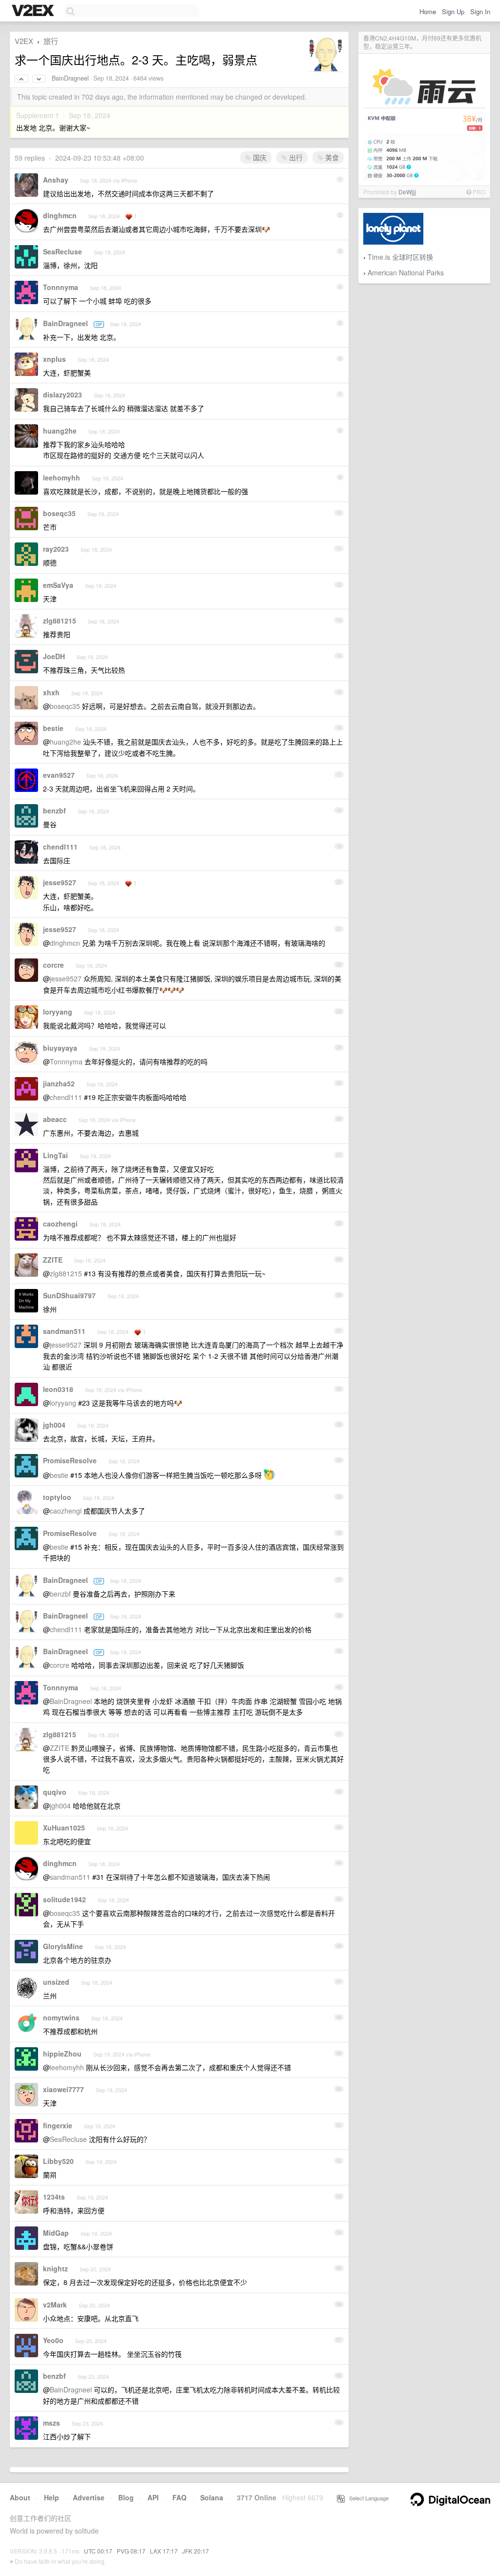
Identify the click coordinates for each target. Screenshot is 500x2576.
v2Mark (55, 2305)
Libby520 (58, 2161)
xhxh (51, 692)
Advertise (89, 2497)
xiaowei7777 (63, 2089)
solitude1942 (64, 1899)
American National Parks (406, 272)
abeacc (55, 1119)
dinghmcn (60, 215)
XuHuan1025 (64, 1828)
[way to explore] (34, 11)
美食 (331, 157)
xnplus (54, 359)
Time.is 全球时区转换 (400, 257)
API (153, 2497)
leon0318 (58, 1389)
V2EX (24, 41)
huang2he (60, 431)
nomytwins (61, 2017)
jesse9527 (60, 882)
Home (428, 11)
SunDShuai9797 (69, 1295)
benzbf (54, 810)
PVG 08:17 (131, 2551)
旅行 (51, 41)
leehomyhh (62, 478)
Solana (212, 2497)
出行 (295, 157)
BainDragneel (70, 78)
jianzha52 (59, 1083)
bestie (53, 728)
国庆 (259, 157)
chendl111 (60, 847)
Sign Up (453, 11)
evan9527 (59, 775)
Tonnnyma (61, 287)
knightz (55, 2268)
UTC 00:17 (98, 2551)
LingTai (55, 1155)
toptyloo (57, 1497)
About (20, 2497)
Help (52, 2497)
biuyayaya (60, 1048)
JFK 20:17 (196, 2551)
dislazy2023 (62, 395)
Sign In (480, 11)
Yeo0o (53, 2340)
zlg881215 (60, 621)
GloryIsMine (63, 1946)
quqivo (55, 1792)
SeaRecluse (62, 251)
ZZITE (53, 1260)
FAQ (179, 2497)
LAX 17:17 (164, 2551)
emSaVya (58, 585)
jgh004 (54, 1425)
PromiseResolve (70, 1460)
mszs (52, 2423)
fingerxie (58, 2125)
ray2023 (56, 549)
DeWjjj (407, 192)
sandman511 (64, 1331)
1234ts (54, 2197)
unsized (56, 1982)
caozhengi (60, 1224)
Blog (126, 2497)
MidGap (56, 2233)
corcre (53, 965)
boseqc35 (59, 513)
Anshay (56, 180)
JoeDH (54, 656)
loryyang (58, 1012)
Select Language (367, 2498)
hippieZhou (62, 2054)
